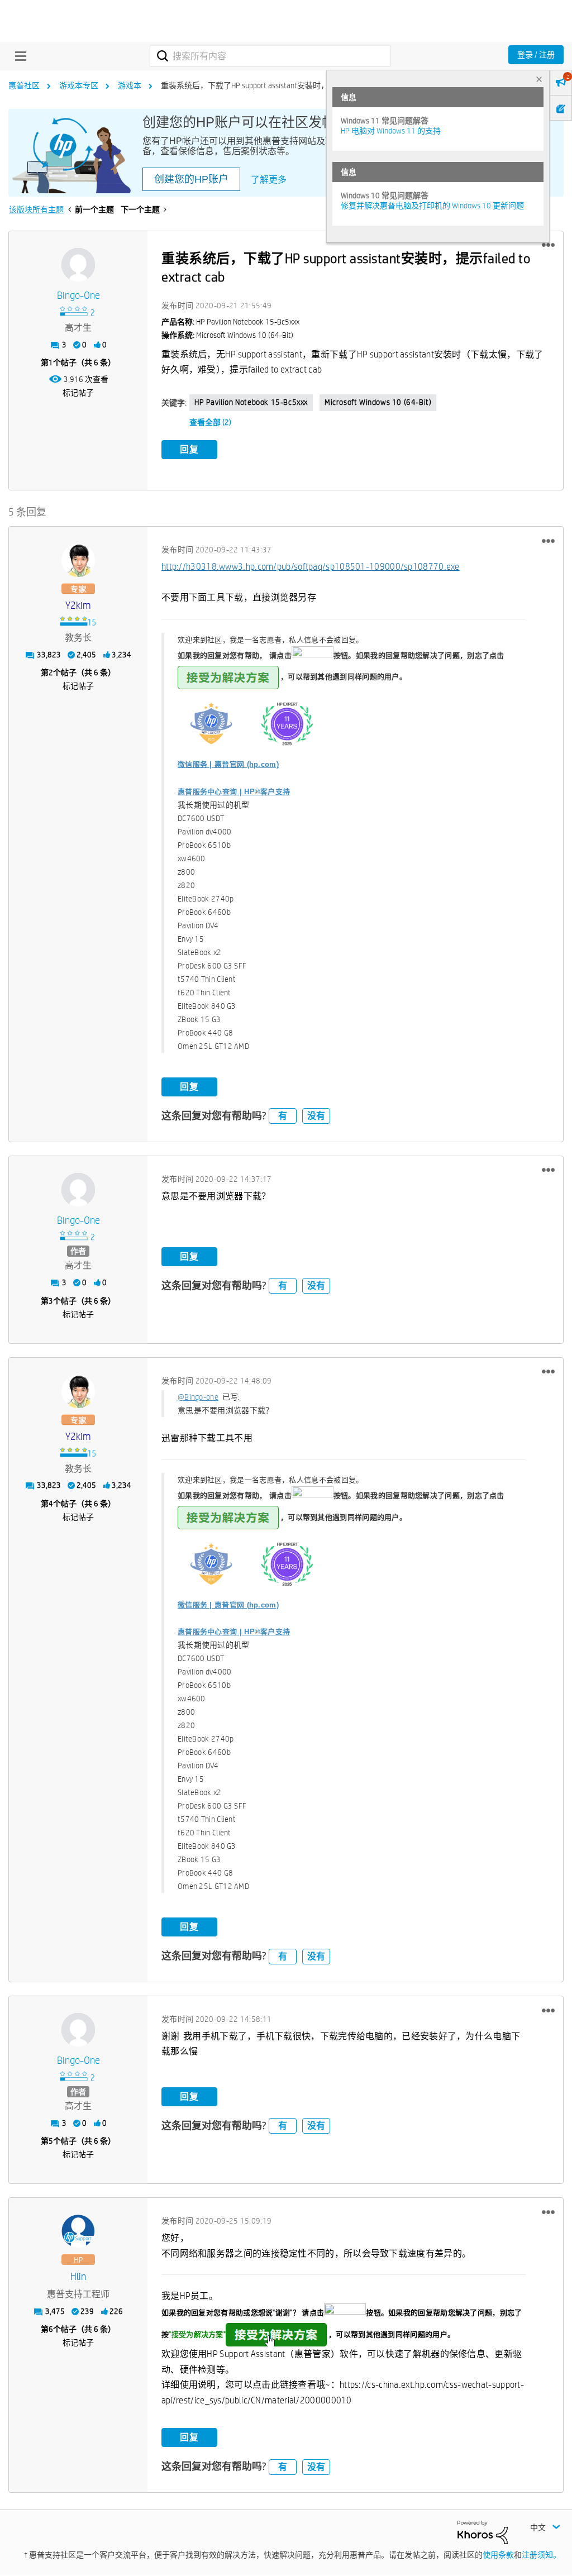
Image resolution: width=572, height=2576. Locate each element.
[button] (548, 245)
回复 (189, 449)
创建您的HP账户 (191, 179)
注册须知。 (541, 2555)
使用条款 (498, 2555)
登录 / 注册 (536, 55)
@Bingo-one (198, 1397)
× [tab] (539, 79)
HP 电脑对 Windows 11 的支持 (391, 131)
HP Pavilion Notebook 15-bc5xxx (251, 402)
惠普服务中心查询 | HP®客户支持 (234, 792)
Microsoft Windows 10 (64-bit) (378, 402)
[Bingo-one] (78, 265)
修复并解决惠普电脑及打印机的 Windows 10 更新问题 (432, 206)
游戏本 (130, 85)
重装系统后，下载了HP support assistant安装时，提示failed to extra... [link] (277, 85)
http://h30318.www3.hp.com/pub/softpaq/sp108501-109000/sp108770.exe (311, 567)
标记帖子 (78, 393)
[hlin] (78, 2231)
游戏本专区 (79, 85)
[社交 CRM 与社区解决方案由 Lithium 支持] (483, 2532)
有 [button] (283, 1116)
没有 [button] (316, 1116)
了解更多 (269, 180)
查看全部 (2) (210, 422)
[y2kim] (78, 560)
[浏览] (18, 56)
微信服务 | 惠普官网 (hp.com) (228, 764)
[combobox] (270, 56)
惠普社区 (24, 85)
